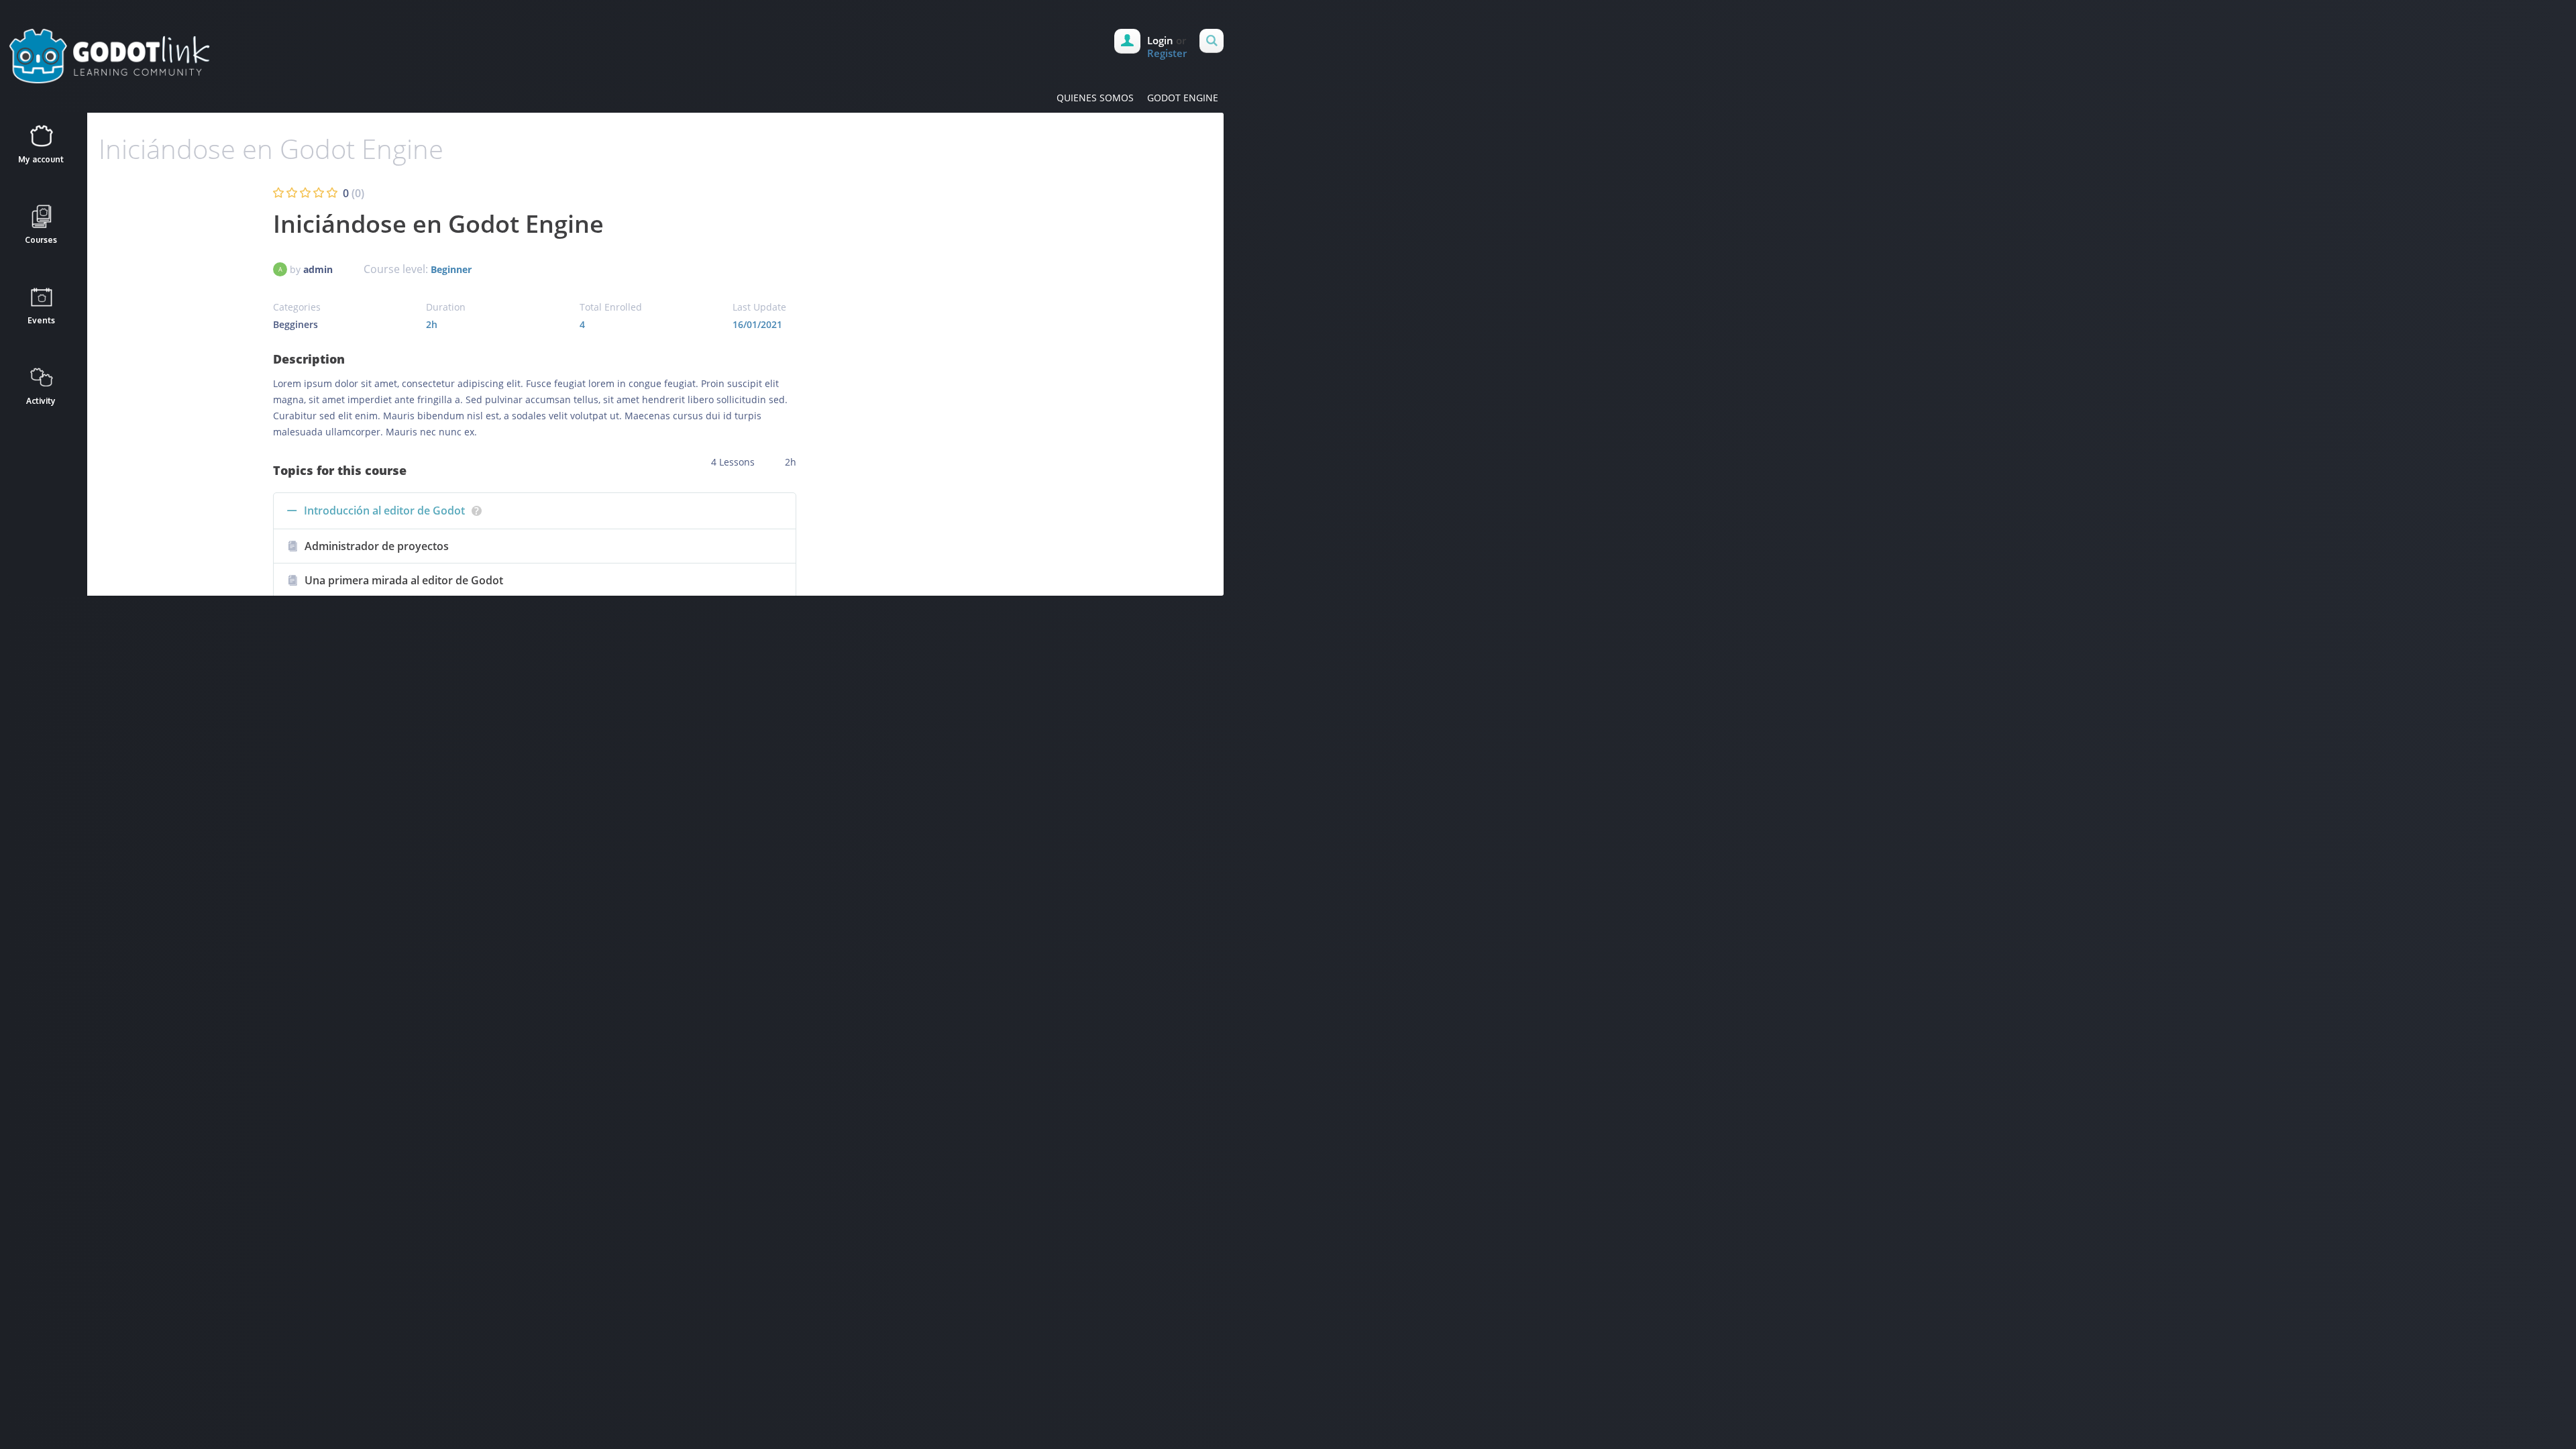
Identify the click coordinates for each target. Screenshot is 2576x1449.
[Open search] (1212, 41)
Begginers (296, 324)
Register (1167, 53)
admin (318, 269)
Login (1160, 40)
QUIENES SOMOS (1095, 98)
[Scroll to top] (658, 625)
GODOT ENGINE (1183, 98)
